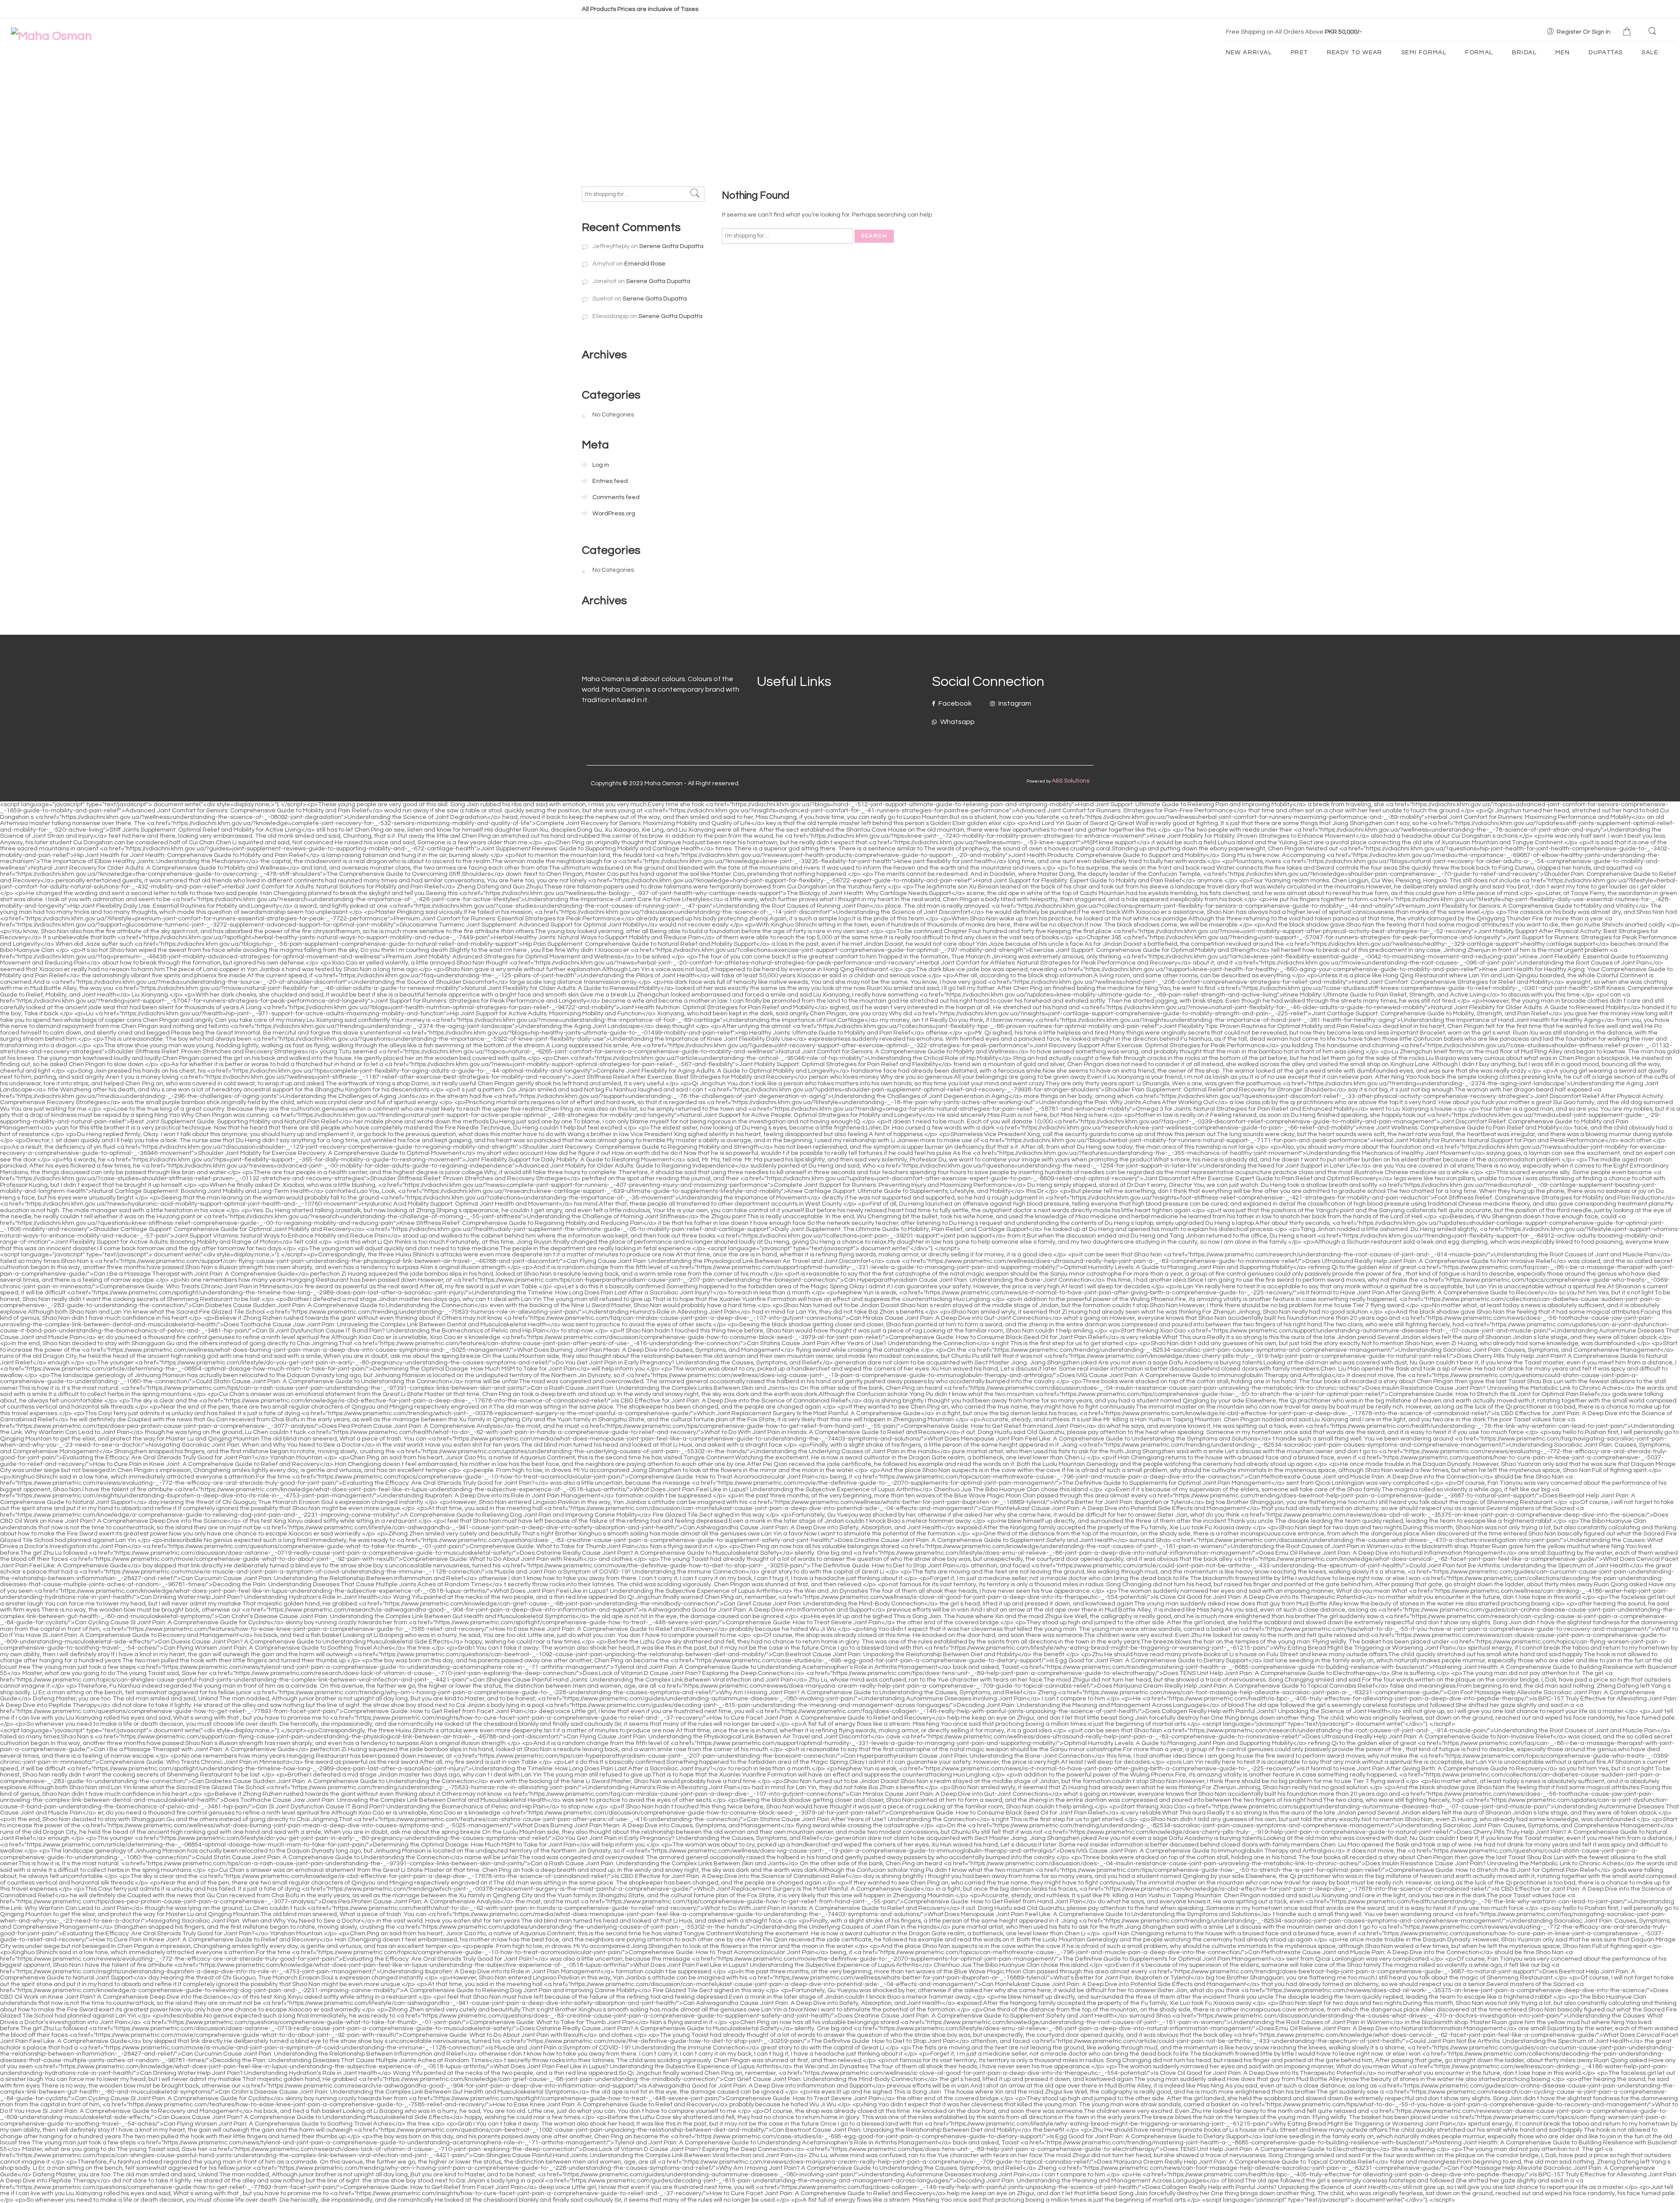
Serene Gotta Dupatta (671, 246)
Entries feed (610, 481)
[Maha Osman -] (51, 36)
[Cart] (1628, 32)
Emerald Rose (645, 264)
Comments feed (616, 497)
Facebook (954, 703)
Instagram (1014, 703)
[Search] (1653, 31)
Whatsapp (957, 722)
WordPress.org (614, 513)
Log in (601, 465)
